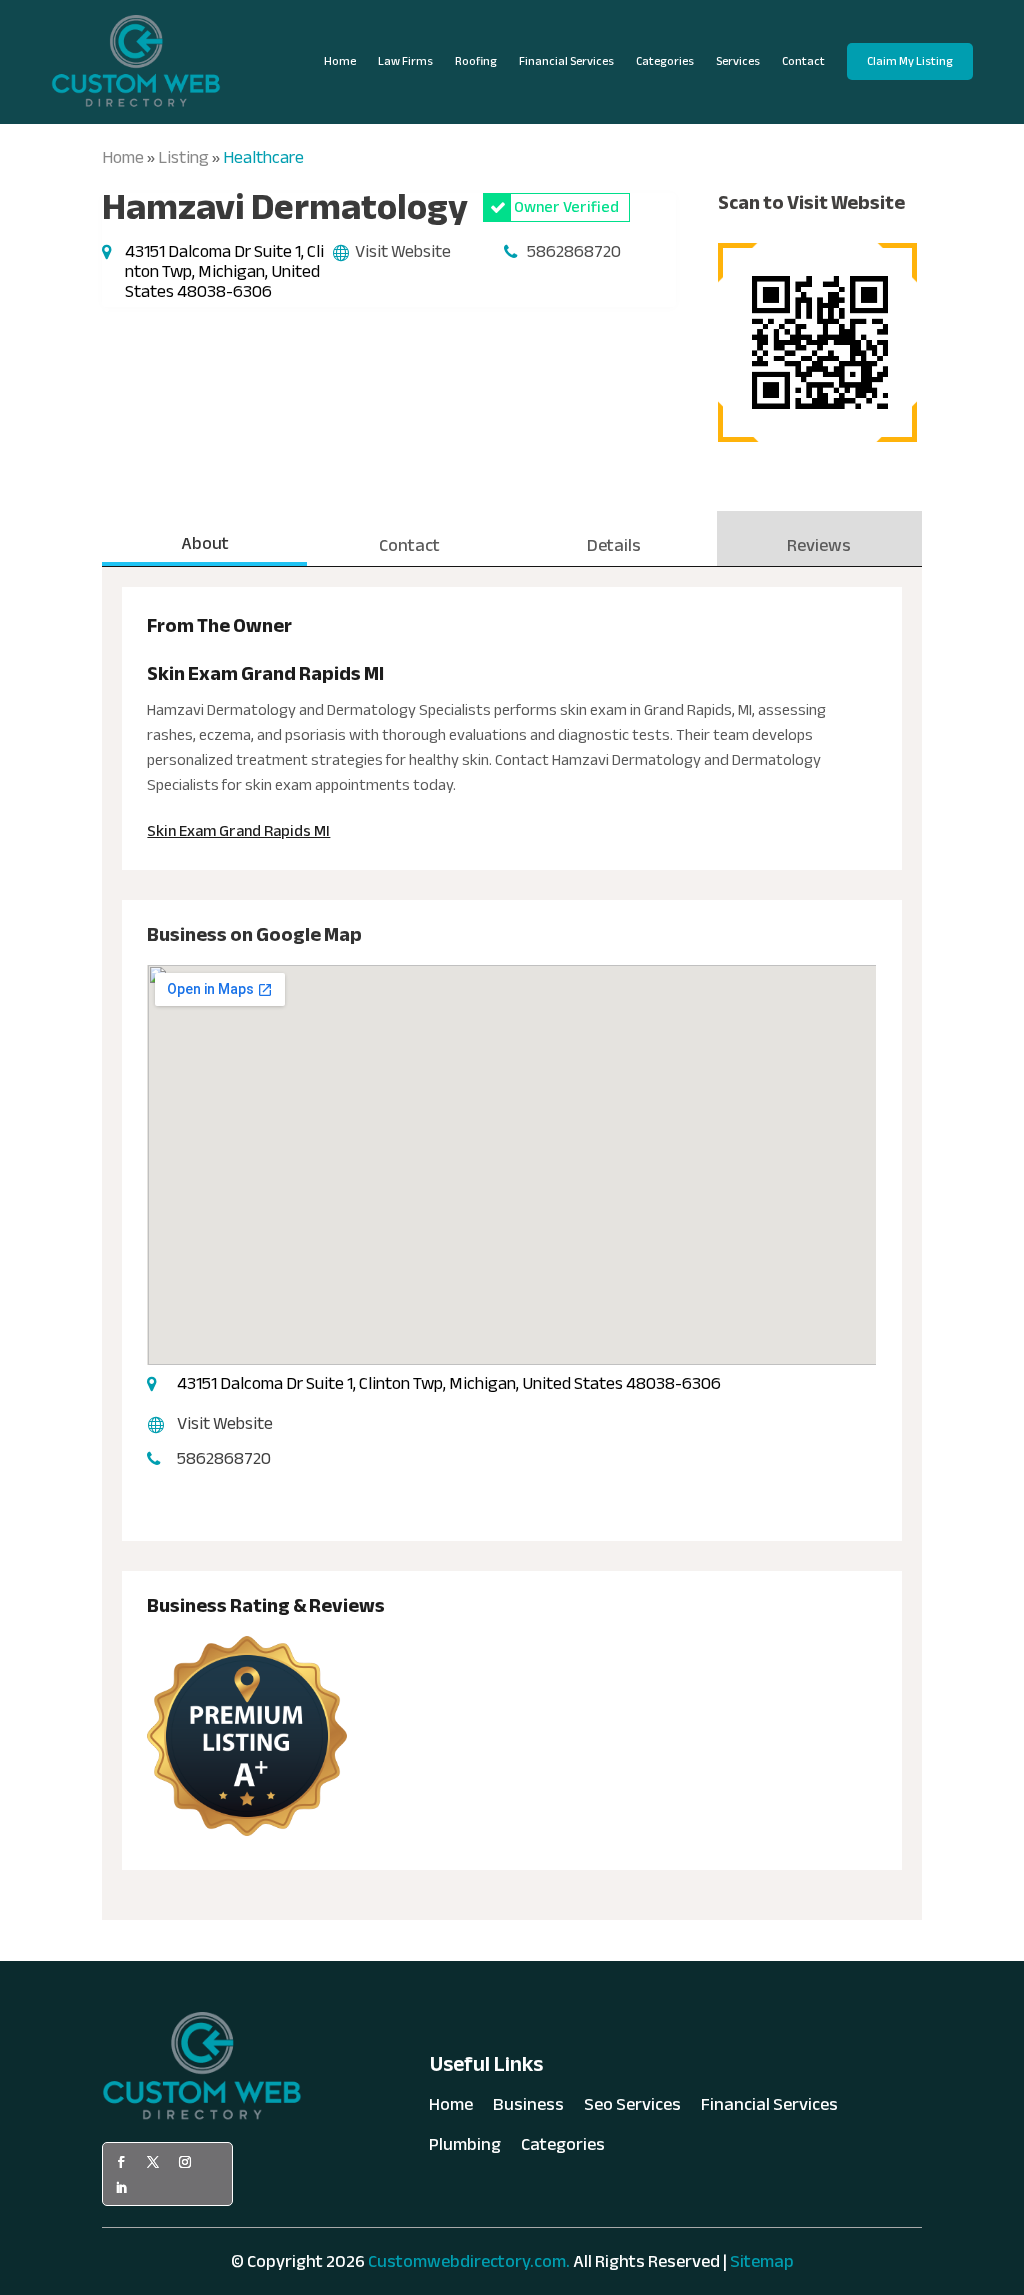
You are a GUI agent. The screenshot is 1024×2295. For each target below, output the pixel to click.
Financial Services (566, 61)
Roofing (476, 61)
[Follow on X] (153, 2162)
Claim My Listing (910, 61)
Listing (183, 157)
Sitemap (762, 2261)
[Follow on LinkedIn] (121, 2188)
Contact (803, 61)
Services (738, 61)
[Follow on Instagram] (185, 2162)
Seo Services (632, 2109)
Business (528, 2109)
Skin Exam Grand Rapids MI (238, 831)
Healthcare (263, 157)
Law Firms (405, 61)
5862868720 (574, 251)
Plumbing (465, 2149)
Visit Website (403, 251)
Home (340, 61)
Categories (665, 61)
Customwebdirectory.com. (469, 2261)
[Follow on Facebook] (121, 2162)
